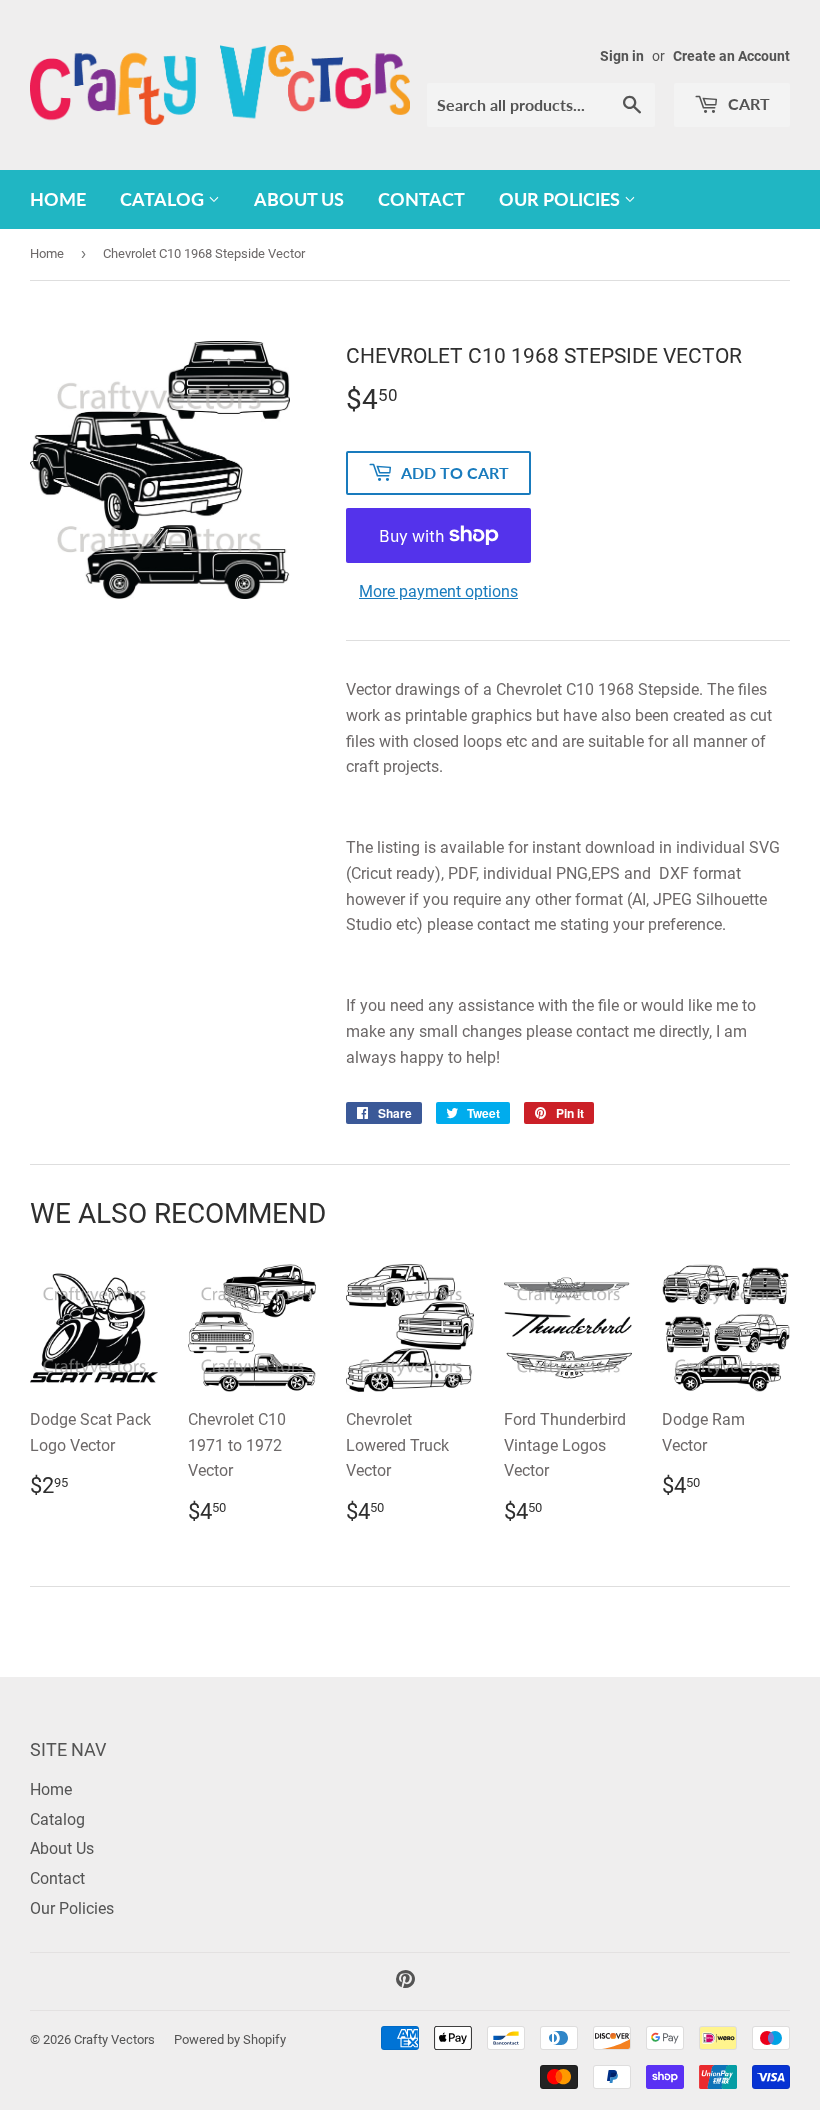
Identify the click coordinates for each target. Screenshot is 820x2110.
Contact (421, 199)
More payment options (438, 591)
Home (58, 199)
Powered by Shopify (230, 2039)
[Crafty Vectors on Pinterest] (405, 1981)
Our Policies (561, 199)
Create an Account (731, 56)
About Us (299, 199)
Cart (747, 103)
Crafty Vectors (114, 2039)
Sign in (622, 56)
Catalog (164, 199)
